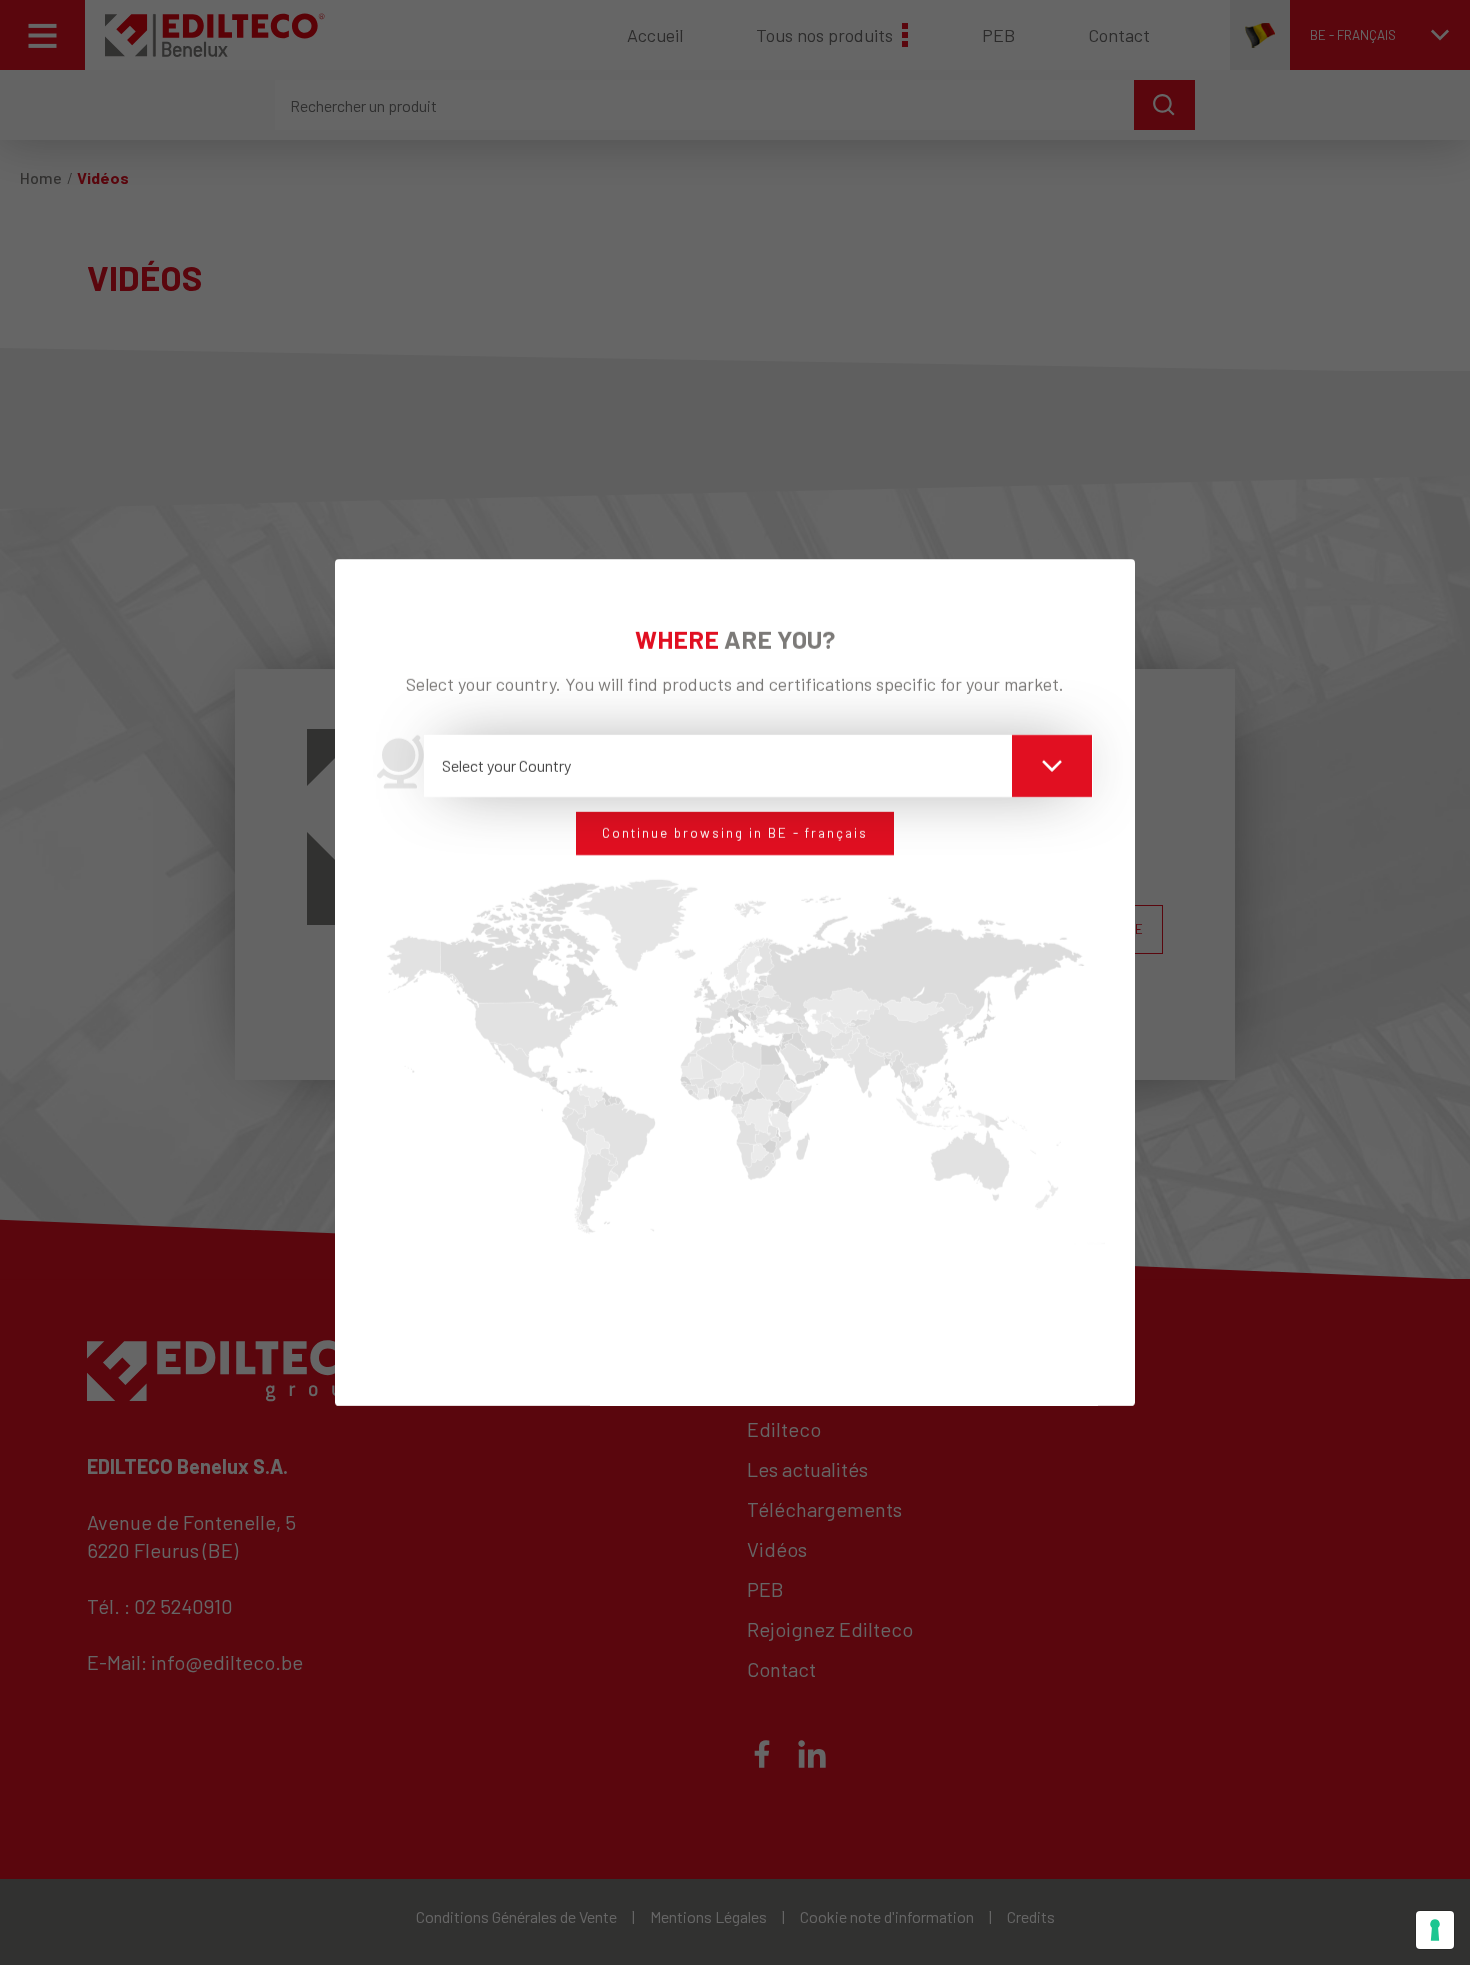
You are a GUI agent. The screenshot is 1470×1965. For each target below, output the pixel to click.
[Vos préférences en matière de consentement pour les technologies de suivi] (1435, 1930)
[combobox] (758, 766)
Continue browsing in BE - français (735, 833)
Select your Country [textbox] (506, 765)
